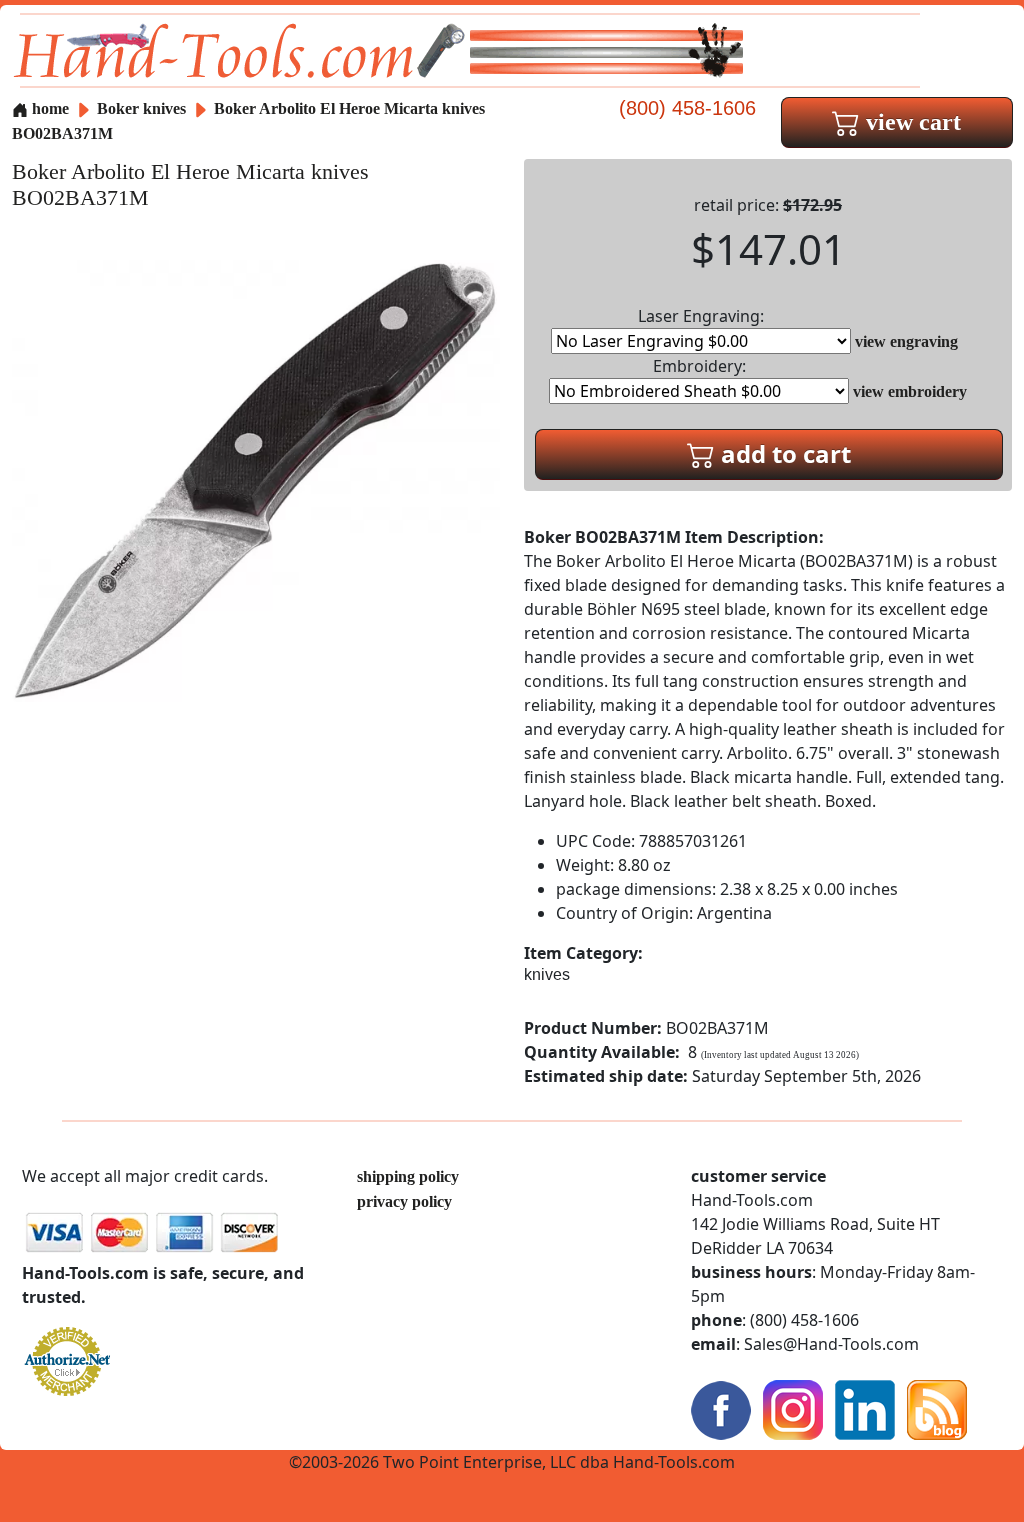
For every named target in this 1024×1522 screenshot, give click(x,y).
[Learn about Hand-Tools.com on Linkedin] (865, 1408)
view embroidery (910, 391)
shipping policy (408, 1176)
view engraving (906, 341)
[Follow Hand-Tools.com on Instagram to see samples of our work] (793, 1408)
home (48, 108)
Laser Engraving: (701, 316)
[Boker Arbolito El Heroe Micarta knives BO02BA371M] (256, 479)
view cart (910, 122)
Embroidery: (699, 366)
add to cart (783, 453)
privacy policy (404, 1201)
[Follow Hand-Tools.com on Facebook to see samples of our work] (721, 1408)
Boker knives (141, 108)
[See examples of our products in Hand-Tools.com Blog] (937, 1408)
